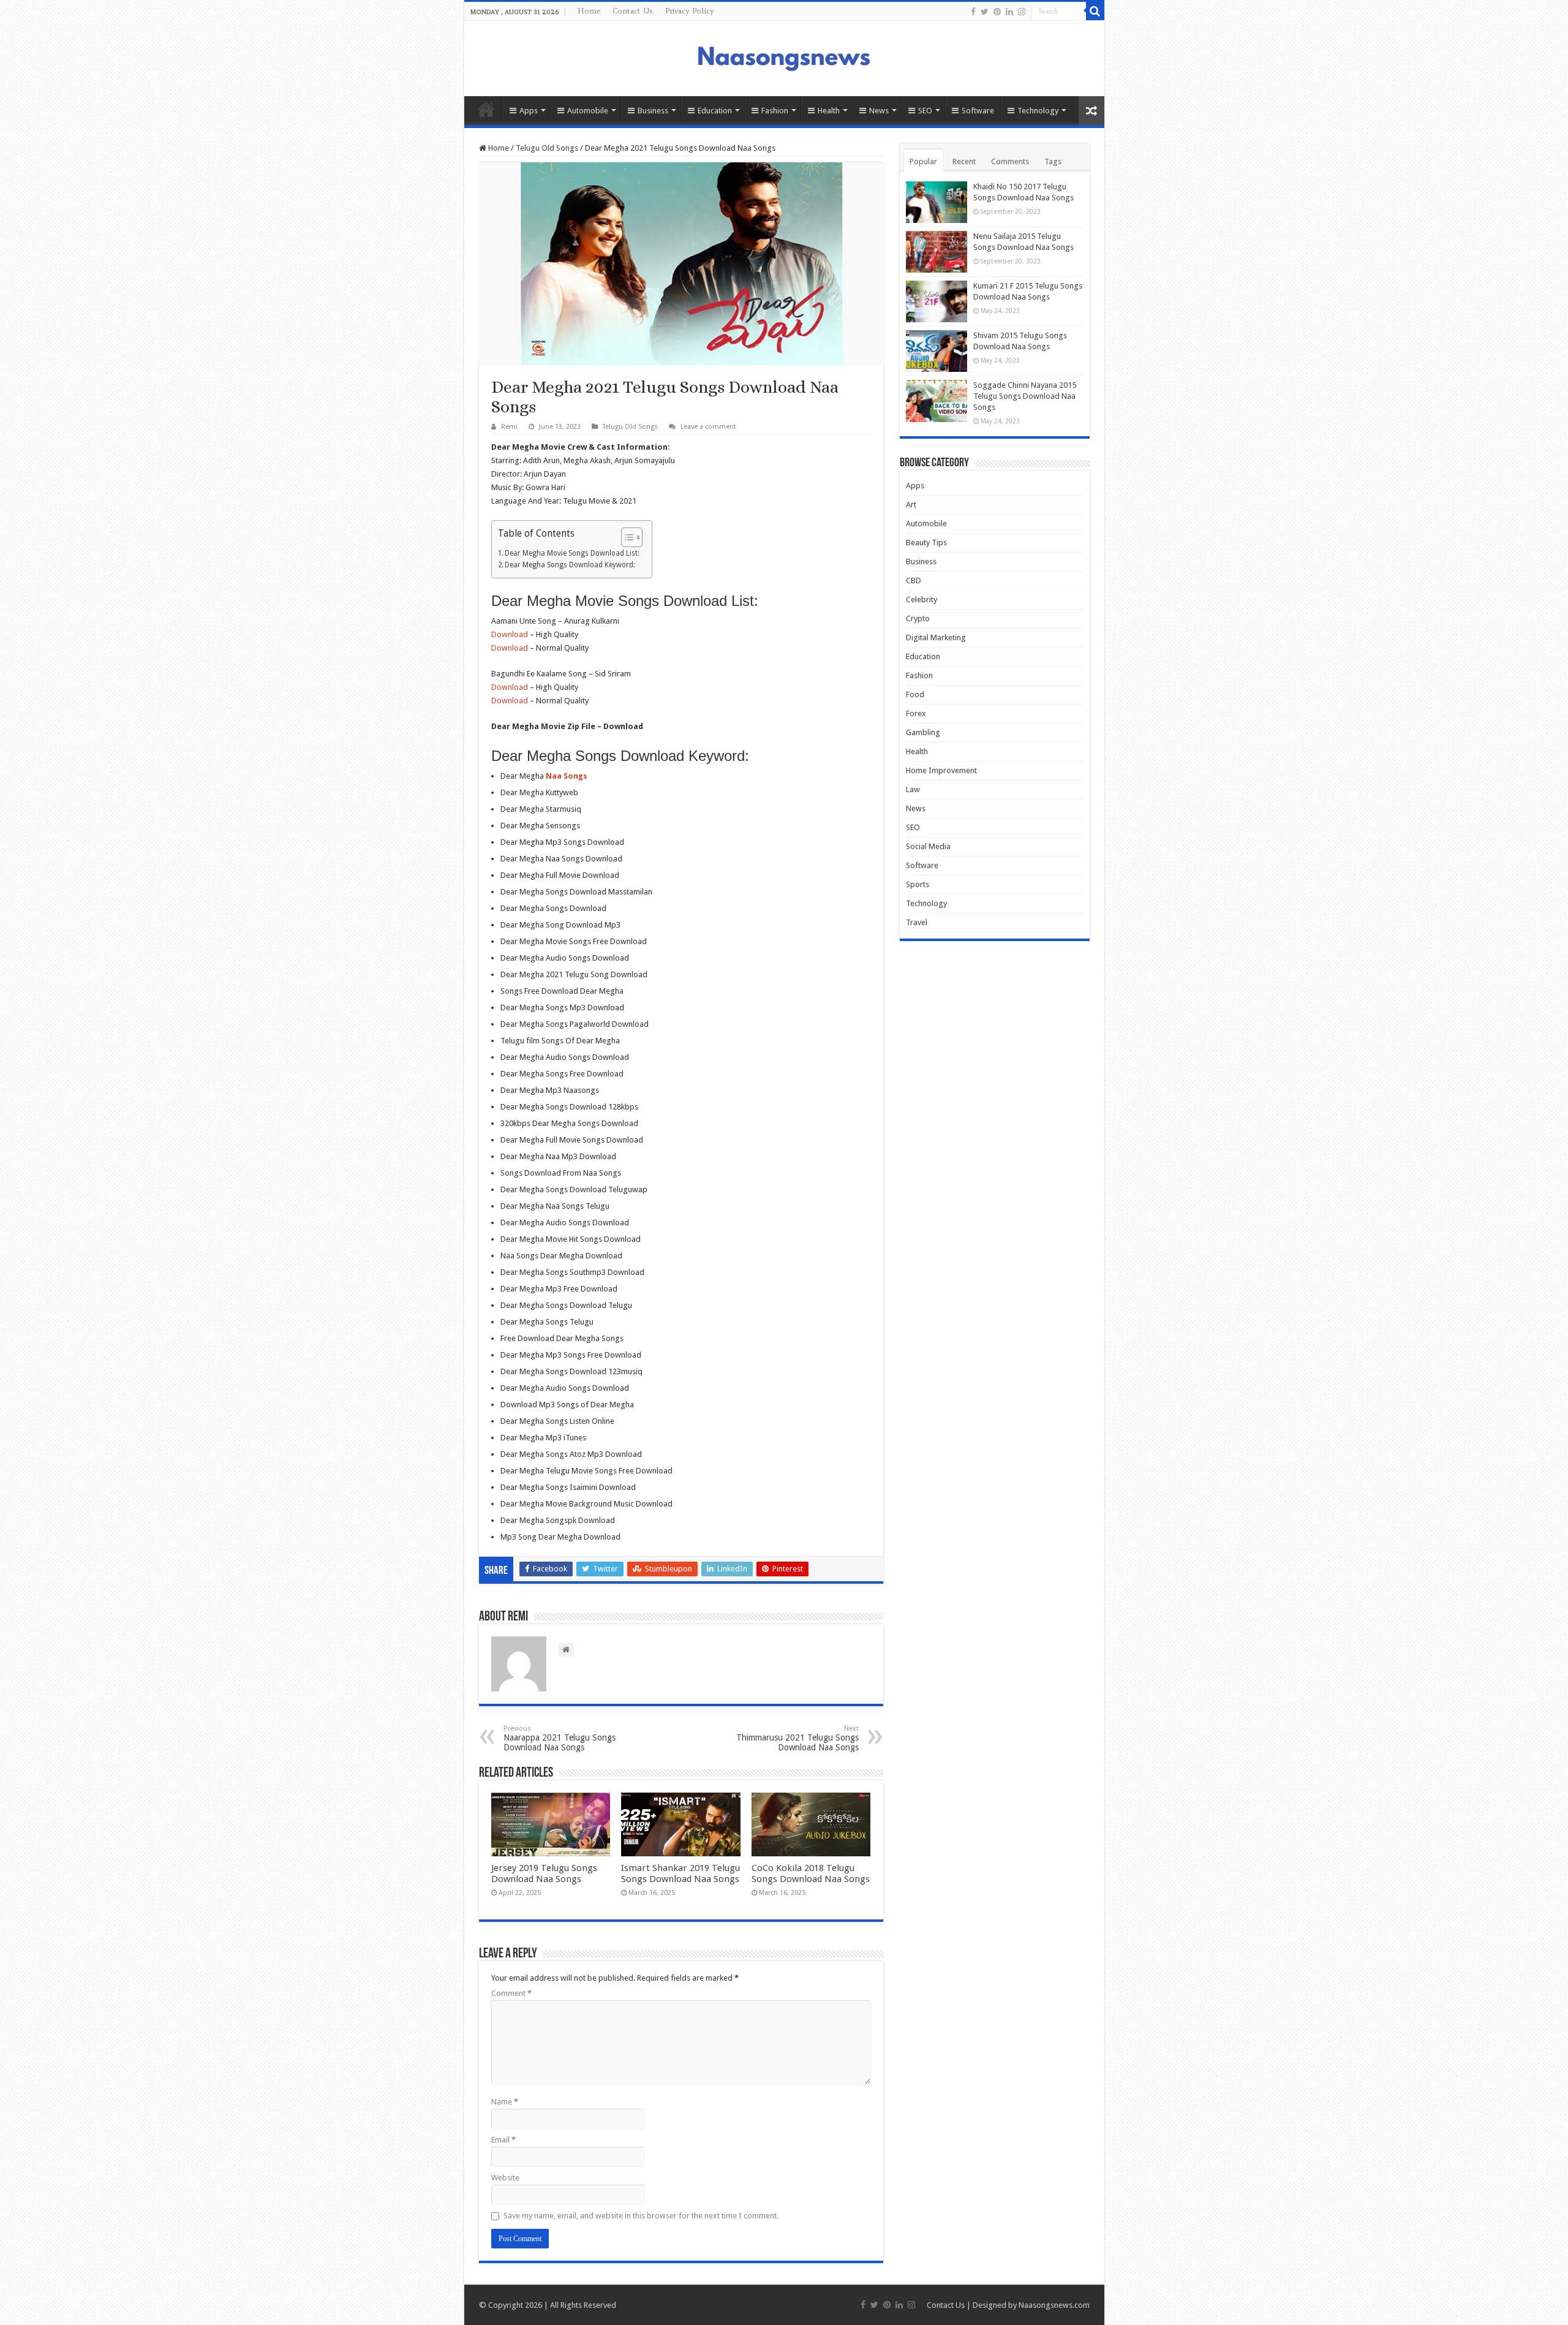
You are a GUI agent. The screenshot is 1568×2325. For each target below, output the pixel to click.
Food (915, 694)
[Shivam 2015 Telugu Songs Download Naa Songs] (937, 351)
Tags (1053, 161)
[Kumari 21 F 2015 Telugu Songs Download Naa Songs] (937, 301)
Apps (529, 111)
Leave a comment (708, 427)
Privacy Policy (690, 11)
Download (510, 634)
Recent (964, 161)
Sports (918, 884)
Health (829, 111)
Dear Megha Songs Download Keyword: (570, 565)
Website (505, 2178)
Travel (917, 922)
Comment (511, 1993)
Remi (509, 427)
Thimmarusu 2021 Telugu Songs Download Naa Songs (797, 1738)
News (879, 111)
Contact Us (633, 11)
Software (978, 111)
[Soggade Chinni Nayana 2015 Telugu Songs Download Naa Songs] (937, 401)
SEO (925, 111)
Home (589, 11)
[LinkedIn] (1009, 12)
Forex (916, 713)
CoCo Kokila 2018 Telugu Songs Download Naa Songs (811, 1873)
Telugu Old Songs (547, 148)
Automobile (588, 111)
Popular (923, 161)
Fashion (775, 111)
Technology (1038, 111)
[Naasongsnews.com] (784, 57)
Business (653, 111)
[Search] (1095, 11)
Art (911, 505)
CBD (914, 580)
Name (505, 2102)
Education (715, 111)
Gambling (923, 732)
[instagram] (1022, 12)
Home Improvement (941, 770)
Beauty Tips (926, 542)
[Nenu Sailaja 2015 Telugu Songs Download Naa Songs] (937, 252)
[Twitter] (985, 12)
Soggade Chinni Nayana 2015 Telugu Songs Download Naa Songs (1025, 396)
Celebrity (922, 599)
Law (913, 789)
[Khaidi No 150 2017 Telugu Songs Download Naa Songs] (937, 202)
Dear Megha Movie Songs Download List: (572, 553)
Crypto (918, 618)
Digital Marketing (936, 637)
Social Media (928, 846)
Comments (1010, 161)
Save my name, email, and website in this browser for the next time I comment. (641, 2216)
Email (503, 2140)
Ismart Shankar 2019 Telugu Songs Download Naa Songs (680, 1873)
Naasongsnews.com (1054, 2305)
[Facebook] (973, 12)
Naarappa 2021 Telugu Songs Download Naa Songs (560, 1738)
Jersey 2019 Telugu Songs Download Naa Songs (544, 1873)
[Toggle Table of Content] (626, 537)
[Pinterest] (997, 12)
